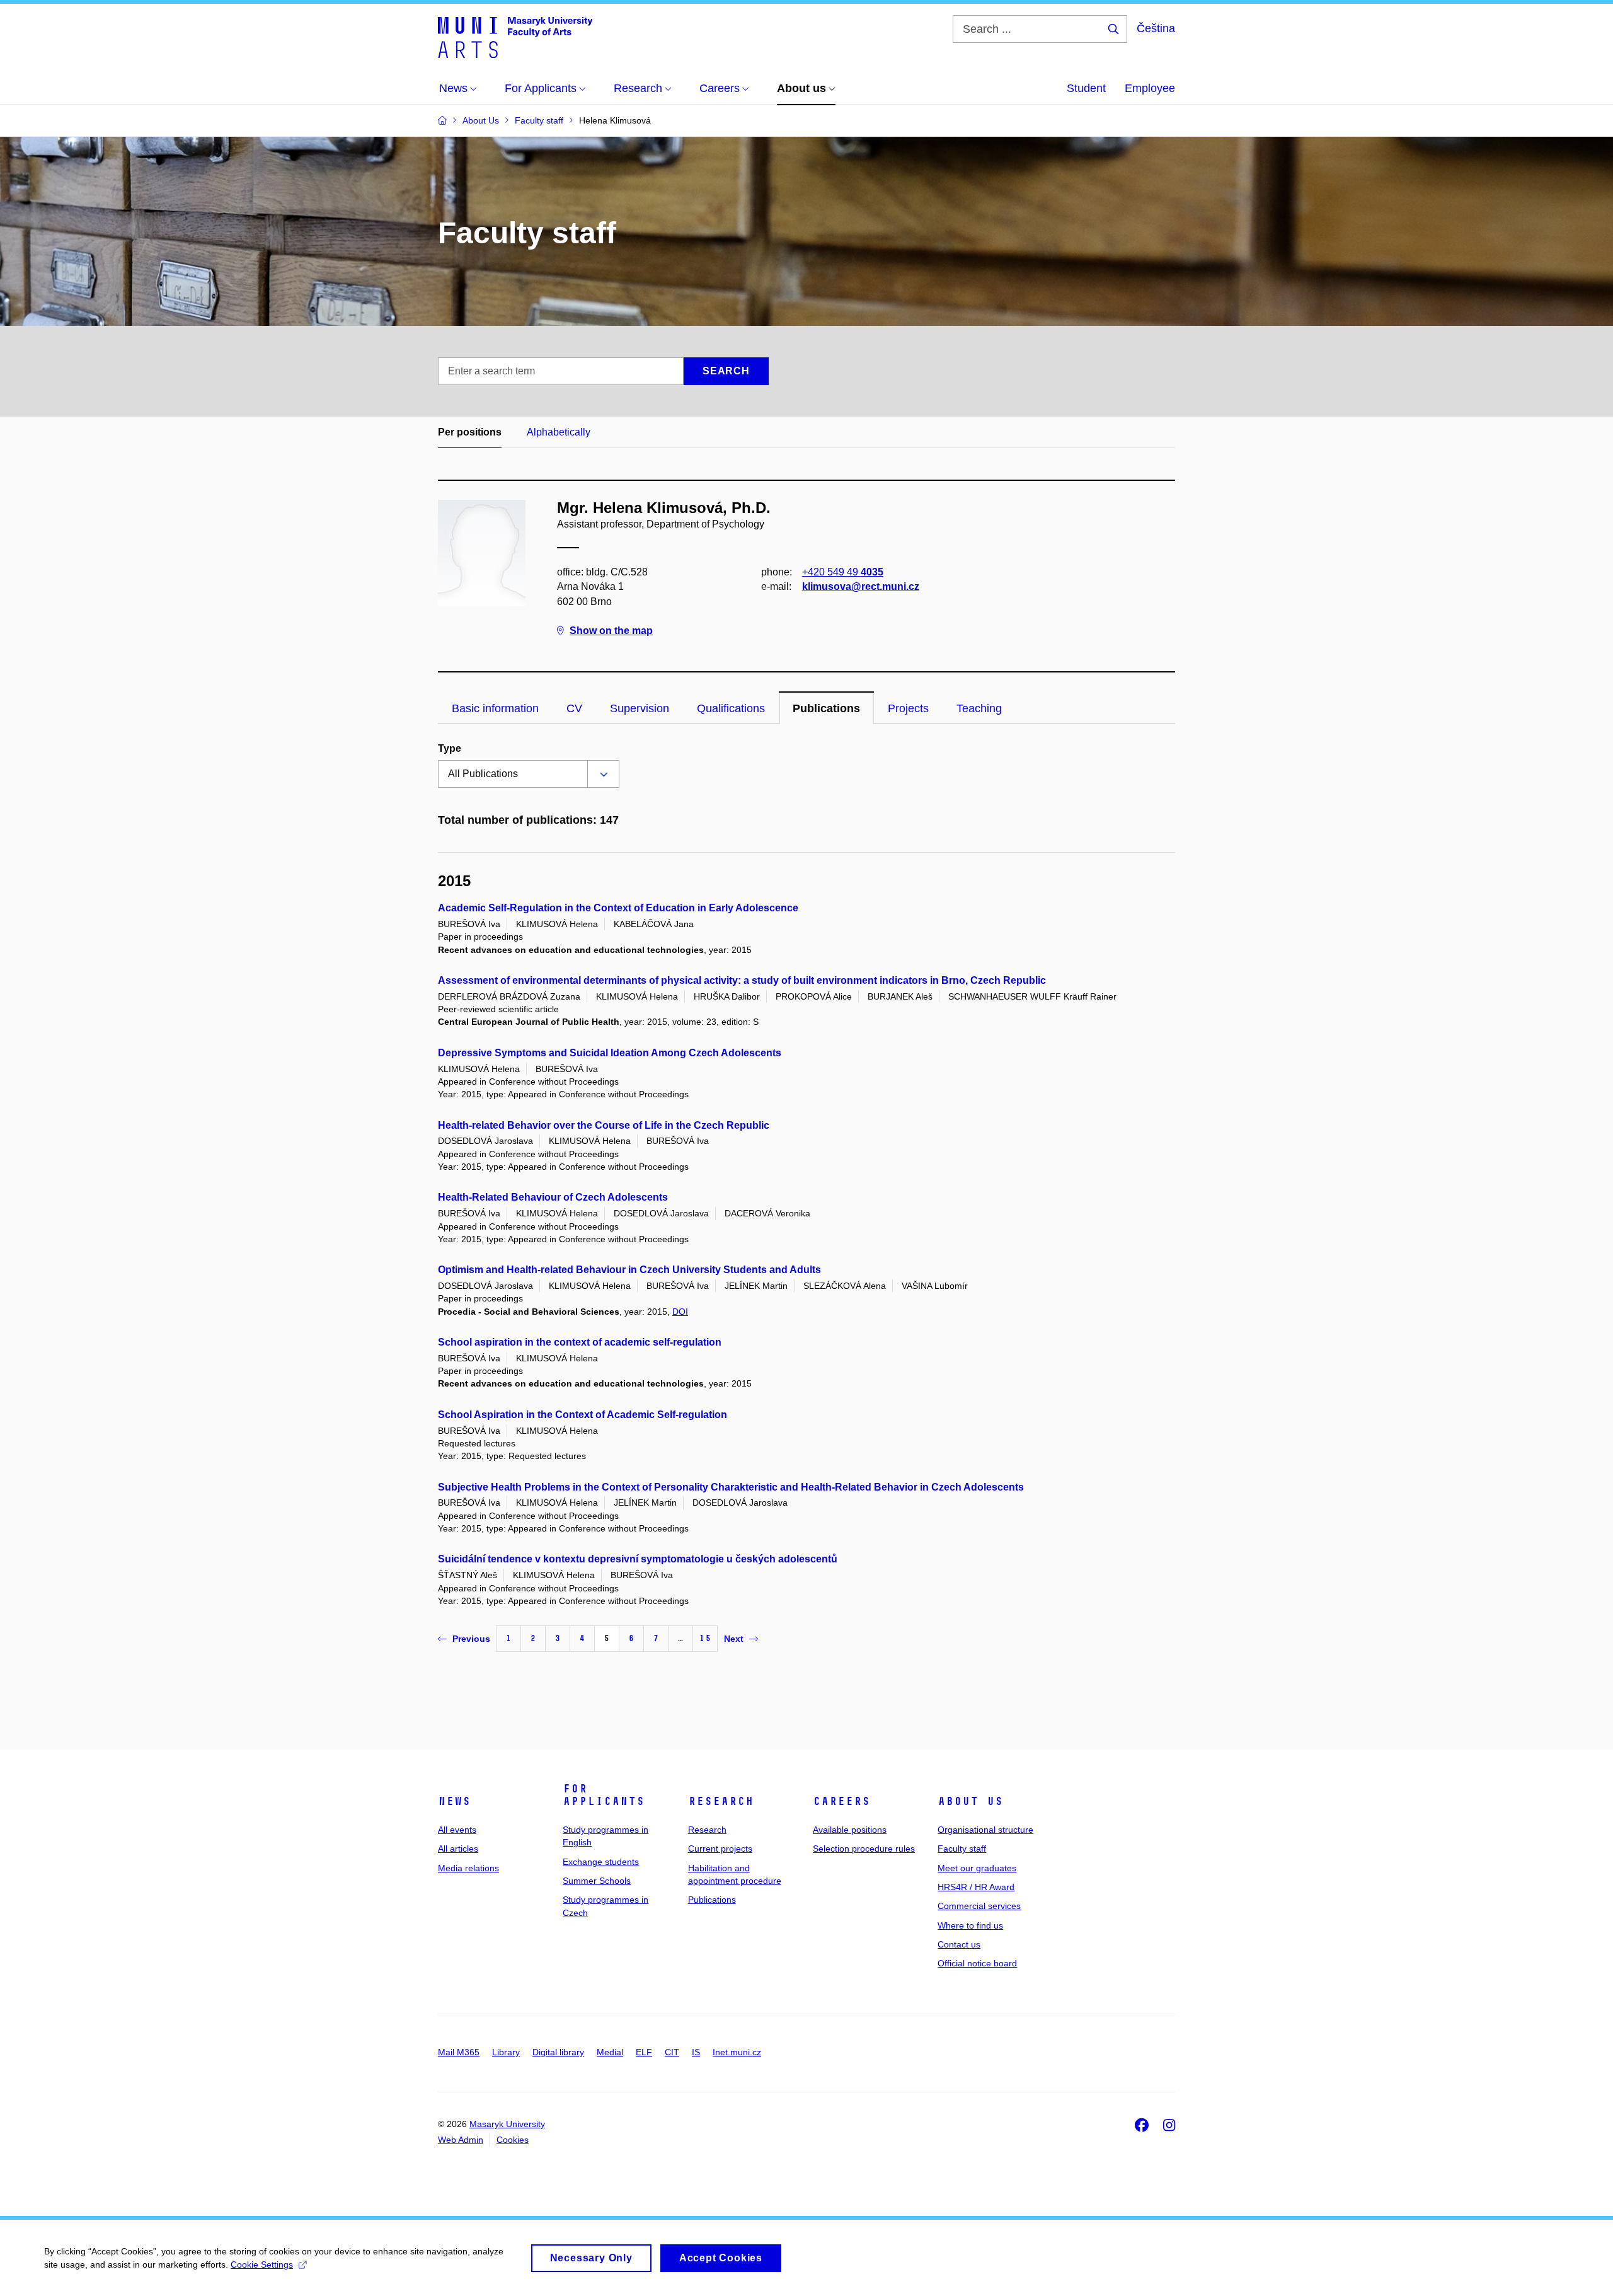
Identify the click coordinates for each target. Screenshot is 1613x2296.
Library (506, 2052)
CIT (672, 2052)
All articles (458, 1849)
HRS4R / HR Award (976, 1887)
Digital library (558, 2052)
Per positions (470, 432)
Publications (826, 708)
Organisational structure (985, 1830)
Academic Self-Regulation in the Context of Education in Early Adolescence (618, 908)
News (454, 1801)
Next (734, 1639)
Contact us (959, 1944)
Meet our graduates (977, 1868)
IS (696, 2052)
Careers (841, 1801)
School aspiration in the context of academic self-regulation (580, 1342)
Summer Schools (597, 1881)
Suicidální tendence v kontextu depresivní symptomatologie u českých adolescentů (638, 1559)
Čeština (1156, 28)
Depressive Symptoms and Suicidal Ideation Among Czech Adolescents (610, 1053)
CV (574, 708)
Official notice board (977, 1963)
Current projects (720, 1849)
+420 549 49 (843, 572)
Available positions (850, 1830)
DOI (680, 1312)
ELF (644, 2052)
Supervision (640, 708)
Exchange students (601, 1862)
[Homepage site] (515, 37)
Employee (1150, 88)
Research (721, 1801)
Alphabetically (559, 432)
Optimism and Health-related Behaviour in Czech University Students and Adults (629, 1270)
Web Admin (461, 2140)
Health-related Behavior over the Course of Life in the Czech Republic (604, 1125)
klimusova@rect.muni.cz (861, 586)
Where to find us (970, 1925)
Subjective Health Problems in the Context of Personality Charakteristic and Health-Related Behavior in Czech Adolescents (731, 1487)
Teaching (979, 708)
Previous (471, 1639)
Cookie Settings (262, 2264)
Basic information (495, 708)
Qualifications (731, 708)
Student (1086, 88)
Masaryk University (507, 2124)
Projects (908, 708)
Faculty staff (962, 1849)
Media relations (468, 1868)
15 (705, 1638)
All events (457, 1830)
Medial (610, 2052)
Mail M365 (459, 2052)
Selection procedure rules (864, 1849)
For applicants (604, 1795)
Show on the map (611, 631)
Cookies (513, 2140)
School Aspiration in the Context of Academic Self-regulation (583, 1415)
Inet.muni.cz (737, 2052)
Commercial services (979, 1906)
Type (450, 748)
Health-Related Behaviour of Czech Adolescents (553, 1197)
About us (970, 1801)
